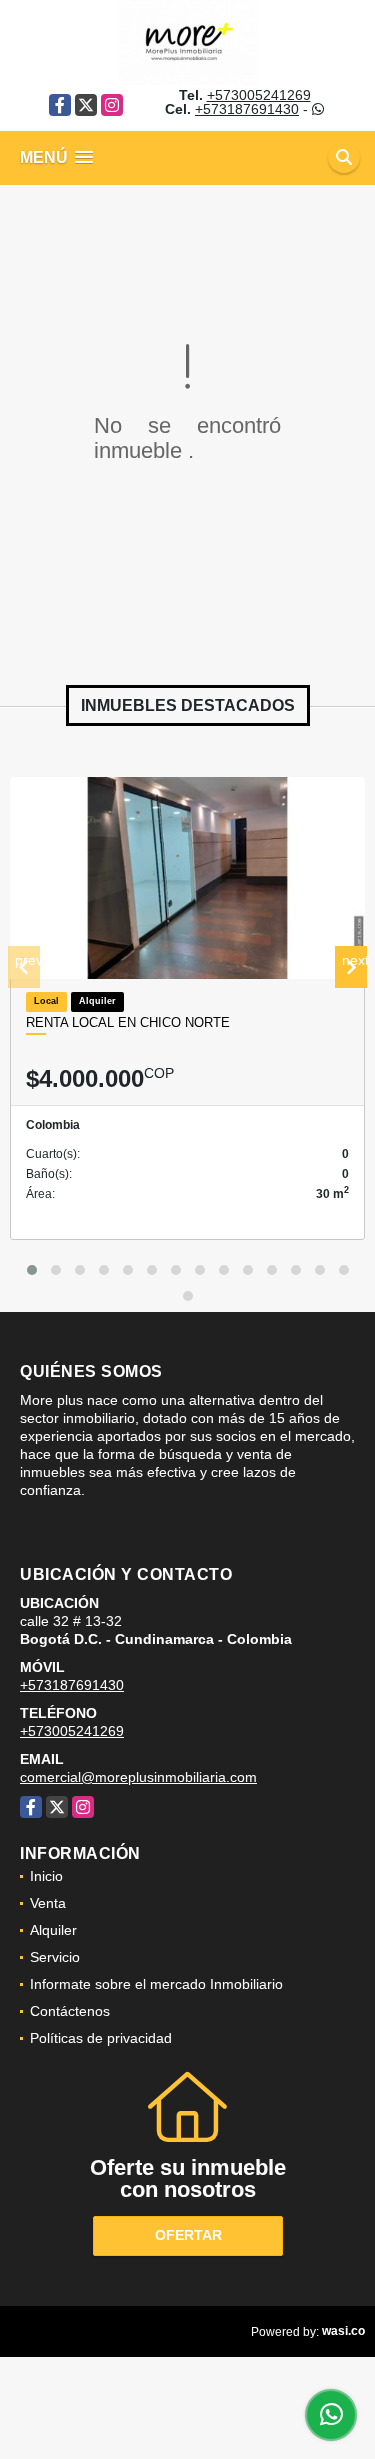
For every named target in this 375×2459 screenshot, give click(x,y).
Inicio (46, 1876)
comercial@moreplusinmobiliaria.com (138, 1777)
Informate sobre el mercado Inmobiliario (156, 1984)
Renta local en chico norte (128, 1022)
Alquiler (53, 1930)
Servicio (55, 1957)
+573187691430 (247, 109)
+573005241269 (259, 95)
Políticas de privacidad (101, 2038)
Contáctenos (70, 2011)
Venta (48, 1903)
